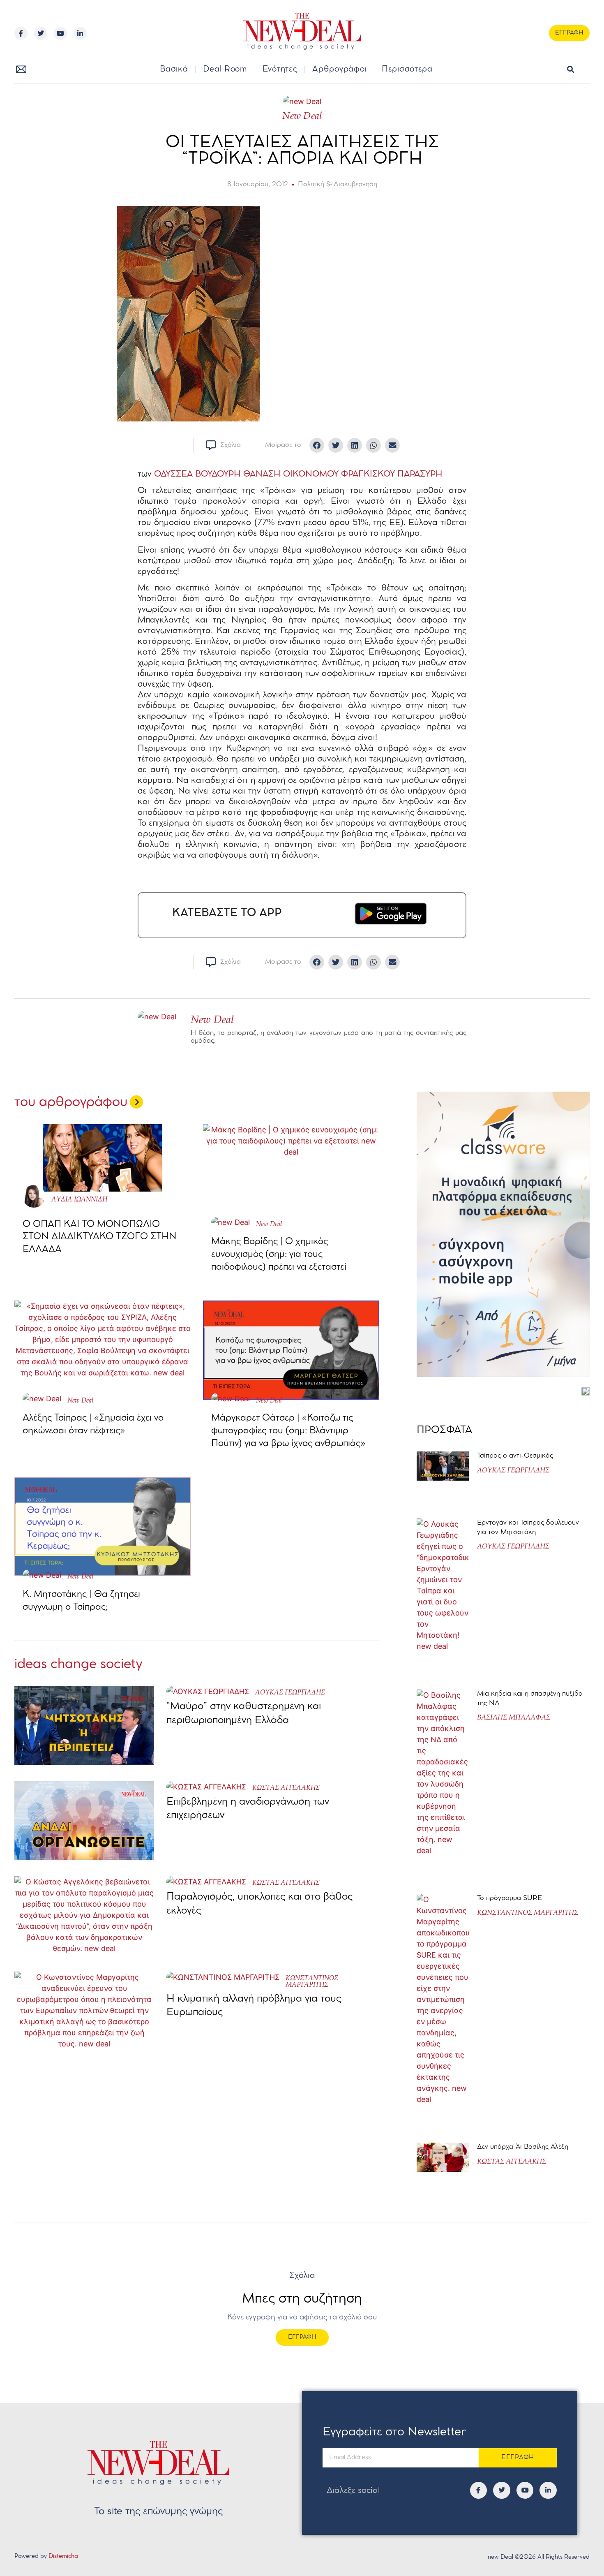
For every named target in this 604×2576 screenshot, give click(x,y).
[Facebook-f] (21, 33)
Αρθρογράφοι (339, 69)
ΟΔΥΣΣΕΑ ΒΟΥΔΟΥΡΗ (197, 474)
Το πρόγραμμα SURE (511, 1898)
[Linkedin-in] (80, 33)
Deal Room (225, 69)
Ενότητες (280, 69)
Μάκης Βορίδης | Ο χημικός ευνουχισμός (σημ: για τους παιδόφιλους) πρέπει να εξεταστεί (279, 1254)
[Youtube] (60, 33)
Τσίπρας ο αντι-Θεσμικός (515, 1456)
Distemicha (63, 2556)
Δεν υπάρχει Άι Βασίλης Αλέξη (523, 2147)
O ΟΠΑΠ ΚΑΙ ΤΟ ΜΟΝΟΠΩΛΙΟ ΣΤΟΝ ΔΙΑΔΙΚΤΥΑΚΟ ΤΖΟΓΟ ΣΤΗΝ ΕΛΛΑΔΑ (100, 1237)
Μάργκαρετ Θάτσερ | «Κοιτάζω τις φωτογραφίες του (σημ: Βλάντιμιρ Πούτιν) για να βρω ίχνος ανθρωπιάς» (288, 1431)
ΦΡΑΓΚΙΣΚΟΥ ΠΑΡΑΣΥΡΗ (391, 474)
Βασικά (174, 69)
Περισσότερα (407, 69)
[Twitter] (41, 33)
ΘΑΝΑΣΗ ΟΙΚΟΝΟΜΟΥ (291, 474)
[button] (571, 70)
